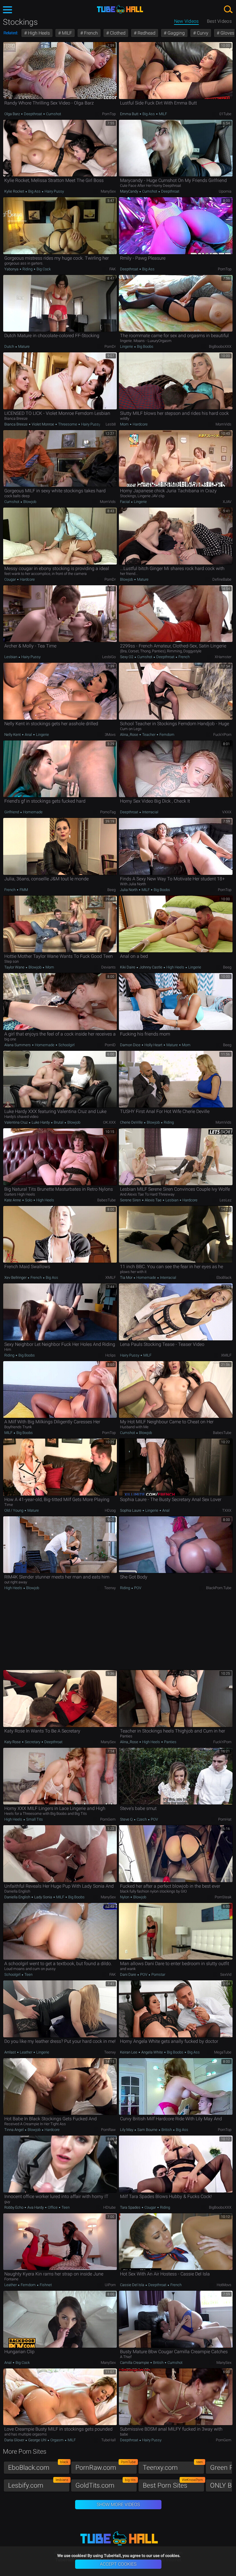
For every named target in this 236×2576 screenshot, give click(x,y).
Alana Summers (18, 1045)
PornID (110, 1045)
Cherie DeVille (132, 1122)
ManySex (108, 191)
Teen (28, 1974)
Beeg (112, 890)
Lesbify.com (38, 2484)
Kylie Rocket (15, 191)
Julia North (129, 890)
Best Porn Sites (173, 2484)
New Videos (186, 21)
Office (53, 2207)
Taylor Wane (15, 967)
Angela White (152, 2052)
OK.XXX (109, 1122)
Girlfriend (12, 812)
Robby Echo (14, 2207)
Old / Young (14, 1510)
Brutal (59, 1122)
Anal (28, 735)
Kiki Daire (128, 967)
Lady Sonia (43, 1897)
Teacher (149, 735)
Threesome (68, 424)
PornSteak (223, 1897)
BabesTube (106, 1200)
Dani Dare (129, 1974)
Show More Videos (118, 2504)
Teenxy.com (173, 2466)
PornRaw (108, 2130)
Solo (29, 1200)
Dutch (10, 346)
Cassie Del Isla (133, 2285)
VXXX (227, 812)
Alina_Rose (130, 735)
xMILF (111, 1277)
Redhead (146, 33)
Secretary (33, 1742)
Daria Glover (15, 2440)
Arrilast (11, 2052)
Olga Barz (13, 114)
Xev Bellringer (16, 1277)
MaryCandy (130, 191)
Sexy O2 (127, 657)
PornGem (108, 1819)
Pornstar (158, 1974)
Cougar (11, 579)
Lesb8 (111, 424)
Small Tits (34, 1819)
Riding (27, 269)
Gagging (176, 33)
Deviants (109, 967)
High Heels (38, 33)
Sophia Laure (131, 1510)
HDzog (110, 1510)
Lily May (127, 2130)
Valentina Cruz (16, 1122)
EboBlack (224, 1277)
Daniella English (18, 1897)
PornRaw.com (105, 2466)
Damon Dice (131, 1045)
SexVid (226, 1974)
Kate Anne (13, 1200)
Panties (170, 1742)
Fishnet (45, 2285)
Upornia (225, 191)
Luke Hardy (41, 1122)
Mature (23, 346)
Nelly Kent (13, 735)
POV (137, 1588)
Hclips (111, 1355)
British (167, 2130)
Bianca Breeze (16, 424)
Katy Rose (13, 1742)
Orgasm (57, 2440)
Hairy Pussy (54, 191)
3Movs (110, 735)
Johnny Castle (151, 967)
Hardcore (140, 424)
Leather (26, 2052)
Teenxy (110, 1588)
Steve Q (127, 1819)
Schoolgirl (66, 1045)
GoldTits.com (105, 2484)
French (90, 33)
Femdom (166, 735)
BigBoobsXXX (220, 346)
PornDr (110, 346)
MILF (66, 33)
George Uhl (37, 2440)
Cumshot (53, 114)
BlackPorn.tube (219, 1588)
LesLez (225, 1200)
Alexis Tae (153, 1200)
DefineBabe (222, 579)
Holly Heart (153, 1045)
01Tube (225, 114)
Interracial (150, 812)
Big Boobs (145, 346)
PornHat (225, 1819)
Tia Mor (127, 1277)
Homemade (32, 812)
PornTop (109, 114)
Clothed (117, 33)
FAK (113, 269)
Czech (142, 1819)
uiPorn (110, 2285)
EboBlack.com (38, 2466)
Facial (125, 502)
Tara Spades (131, 2207)
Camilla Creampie (135, 2363)
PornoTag (108, 812)
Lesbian (11, 657)
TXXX (227, 1510)
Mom (125, 424)
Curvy (202, 33)
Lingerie (127, 346)
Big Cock (43, 269)
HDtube (110, 2207)
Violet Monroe (43, 424)
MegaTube (223, 2052)
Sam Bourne (147, 2130)
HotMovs (224, 2285)
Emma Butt (130, 114)
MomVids (223, 424)
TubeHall (109, 2440)
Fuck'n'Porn (222, 735)
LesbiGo (109, 657)
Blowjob (29, 502)
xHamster (223, 657)
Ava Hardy (36, 2207)
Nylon (125, 1897)
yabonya (12, 269)
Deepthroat (33, 114)
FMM (23, 890)
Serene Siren (131, 1200)
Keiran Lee (129, 2052)
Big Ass (149, 114)
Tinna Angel (14, 2130)
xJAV (227, 502)
